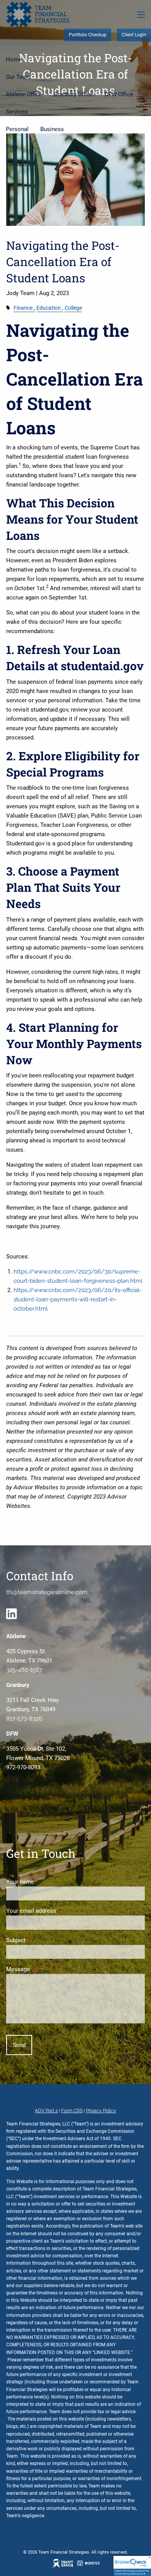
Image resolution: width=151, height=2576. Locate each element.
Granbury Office (73, 94)
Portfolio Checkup (88, 35)
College (73, 308)
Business (52, 129)
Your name (48, 1882)
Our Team (18, 77)
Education (49, 308)
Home (14, 60)
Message (46, 1969)
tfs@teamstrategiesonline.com (47, 1592)
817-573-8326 (24, 1719)
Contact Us (20, 164)
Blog (12, 147)
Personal (17, 129)
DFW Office (119, 94)
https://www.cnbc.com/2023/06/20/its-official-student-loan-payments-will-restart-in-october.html (78, 1299)
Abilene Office (24, 94)
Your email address (59, 1911)
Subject (44, 1940)
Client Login (134, 35)
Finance (23, 308)
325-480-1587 (24, 1670)
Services (17, 112)
